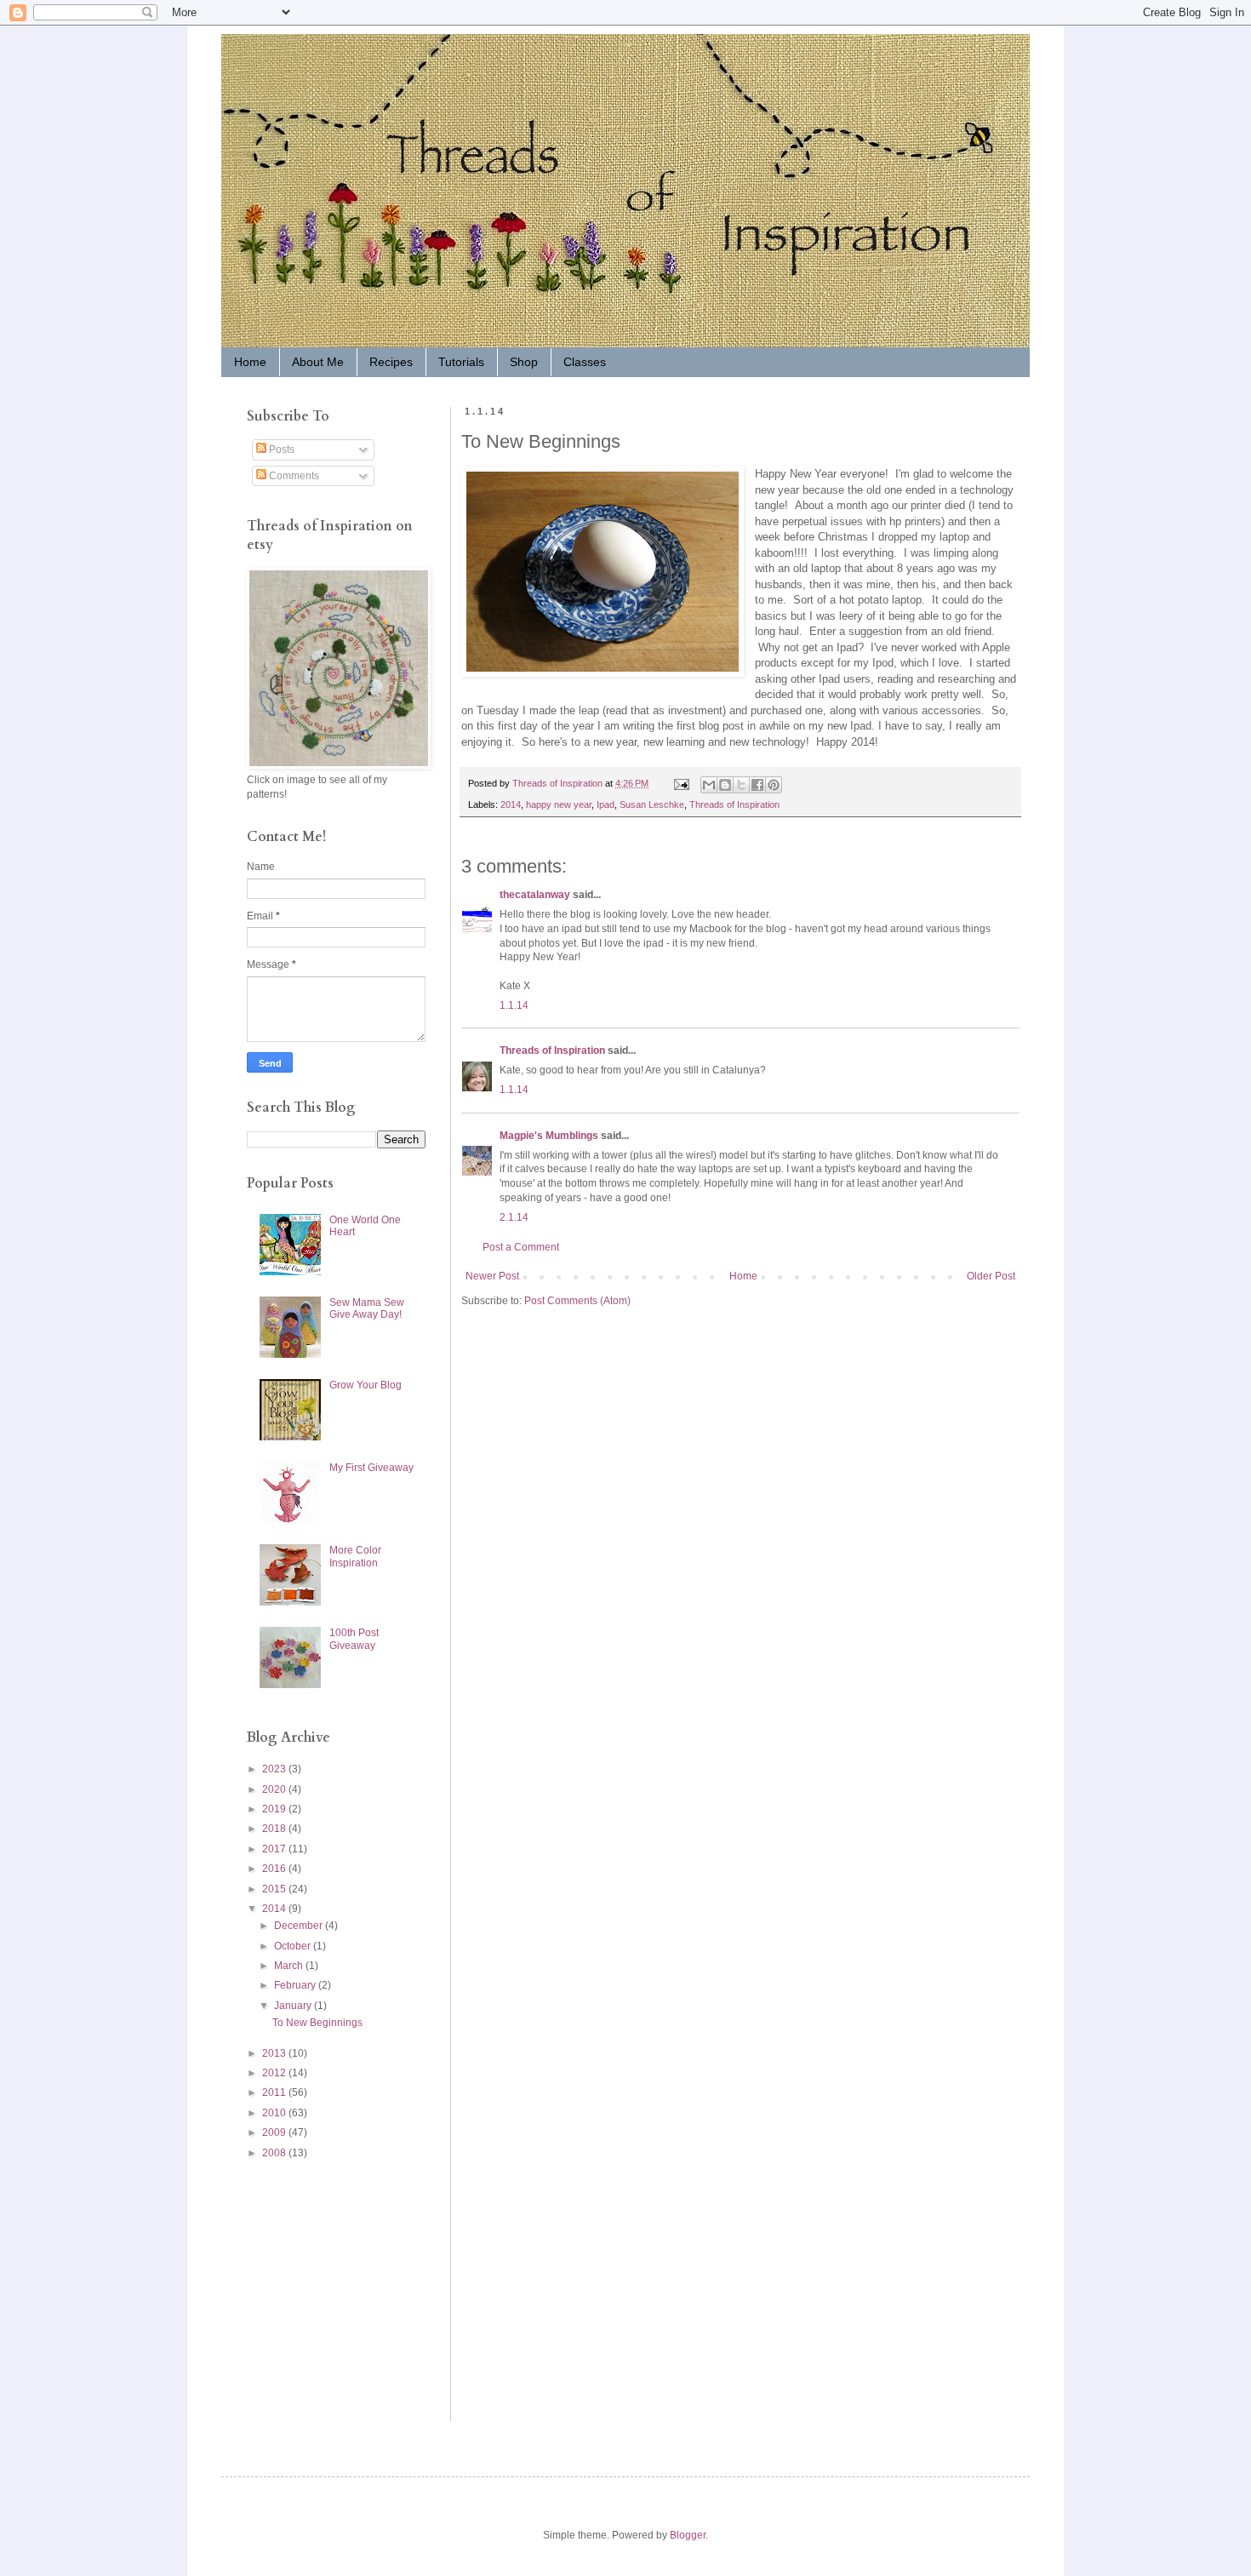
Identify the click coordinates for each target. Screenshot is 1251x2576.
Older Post (991, 1276)
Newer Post (492, 1276)
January (294, 2006)
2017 (275, 1849)
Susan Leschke (652, 804)
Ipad (606, 804)
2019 (275, 1809)
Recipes (391, 362)
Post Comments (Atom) (577, 1301)
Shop (524, 362)
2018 (275, 1829)
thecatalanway (535, 895)
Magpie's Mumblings (549, 1136)
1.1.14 (514, 1005)
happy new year (559, 804)
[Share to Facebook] (757, 785)
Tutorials (461, 362)
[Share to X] (741, 785)
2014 (511, 804)
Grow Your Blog (366, 1385)
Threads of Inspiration (734, 804)
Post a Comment (521, 1247)
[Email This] (709, 785)
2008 (275, 2153)
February (296, 1985)
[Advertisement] (298, 2289)
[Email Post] (681, 783)
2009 (275, 2132)
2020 (275, 1789)
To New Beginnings (317, 2023)
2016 (275, 1869)
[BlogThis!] (725, 785)
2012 (275, 2073)
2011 (275, 2092)
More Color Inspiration (355, 1556)
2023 (275, 1769)
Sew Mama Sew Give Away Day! (367, 1308)
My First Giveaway (371, 1468)
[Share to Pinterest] (774, 785)
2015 (275, 1889)
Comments (293, 476)
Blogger (688, 2535)
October (294, 1946)
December (300, 1926)
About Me (318, 362)
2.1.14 (514, 1217)
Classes (585, 362)
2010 (275, 2113)
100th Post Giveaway (354, 1639)
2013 (275, 2053)
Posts (280, 449)
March (290, 1966)
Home (250, 362)
